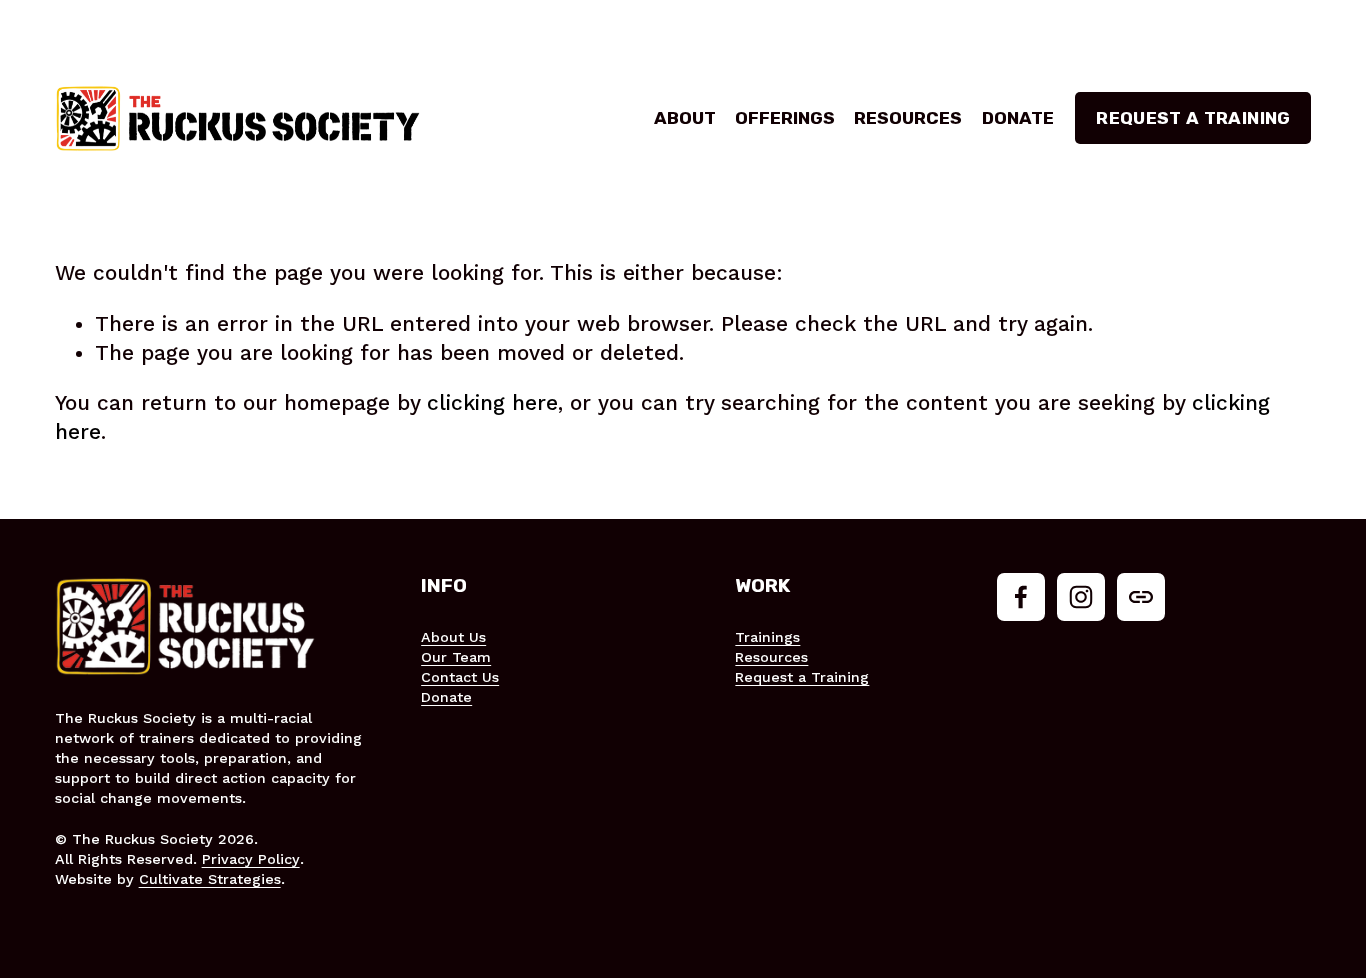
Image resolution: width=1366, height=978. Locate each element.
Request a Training (1193, 118)
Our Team (456, 657)
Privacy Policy (251, 859)
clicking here (492, 403)
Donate (1018, 118)
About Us (453, 637)
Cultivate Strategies (210, 879)
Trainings (767, 637)
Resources (908, 118)
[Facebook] (1021, 597)
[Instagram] (1081, 597)
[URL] (1141, 597)
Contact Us (460, 677)
